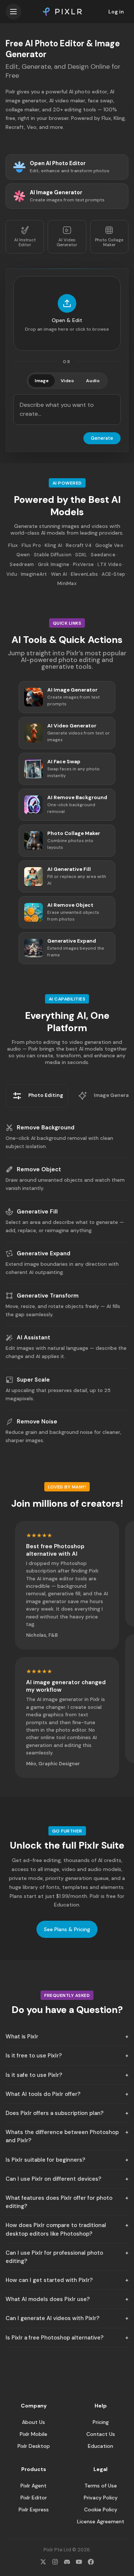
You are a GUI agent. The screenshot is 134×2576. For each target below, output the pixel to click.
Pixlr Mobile (33, 2434)
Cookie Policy (101, 2509)
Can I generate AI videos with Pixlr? (52, 2318)
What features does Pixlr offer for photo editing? (59, 2202)
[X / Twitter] (43, 2562)
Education (100, 2446)
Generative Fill (37, 1212)
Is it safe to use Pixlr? (34, 2075)
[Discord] (67, 2562)
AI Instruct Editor (25, 242)
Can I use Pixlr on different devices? (53, 2179)
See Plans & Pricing (67, 1929)
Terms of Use (101, 2486)
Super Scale (33, 1380)
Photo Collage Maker (109, 242)
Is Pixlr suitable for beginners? (45, 2160)
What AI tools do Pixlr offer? (43, 2094)
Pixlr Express (34, 2509)
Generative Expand (44, 1253)
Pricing (101, 2422)
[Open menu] (13, 12)
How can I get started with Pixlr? (49, 2280)
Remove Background (46, 1128)
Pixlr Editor (34, 2498)
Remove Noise (37, 1422)
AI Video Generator (67, 242)
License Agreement (101, 2521)
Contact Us (101, 2434)
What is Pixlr (22, 2037)
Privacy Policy (101, 2498)
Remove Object (39, 1169)
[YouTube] (79, 2562)
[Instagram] (55, 2562)
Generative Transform (48, 1296)
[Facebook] (91, 2562)
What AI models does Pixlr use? (48, 2299)
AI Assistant (33, 1338)
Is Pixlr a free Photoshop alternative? (55, 2338)
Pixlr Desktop (34, 2446)
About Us (33, 2422)
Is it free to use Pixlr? (34, 2056)
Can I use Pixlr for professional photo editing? (54, 2257)
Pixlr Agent (33, 2486)
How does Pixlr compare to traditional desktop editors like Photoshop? (56, 2229)
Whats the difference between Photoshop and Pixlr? (62, 2136)
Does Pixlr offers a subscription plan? (55, 2113)
